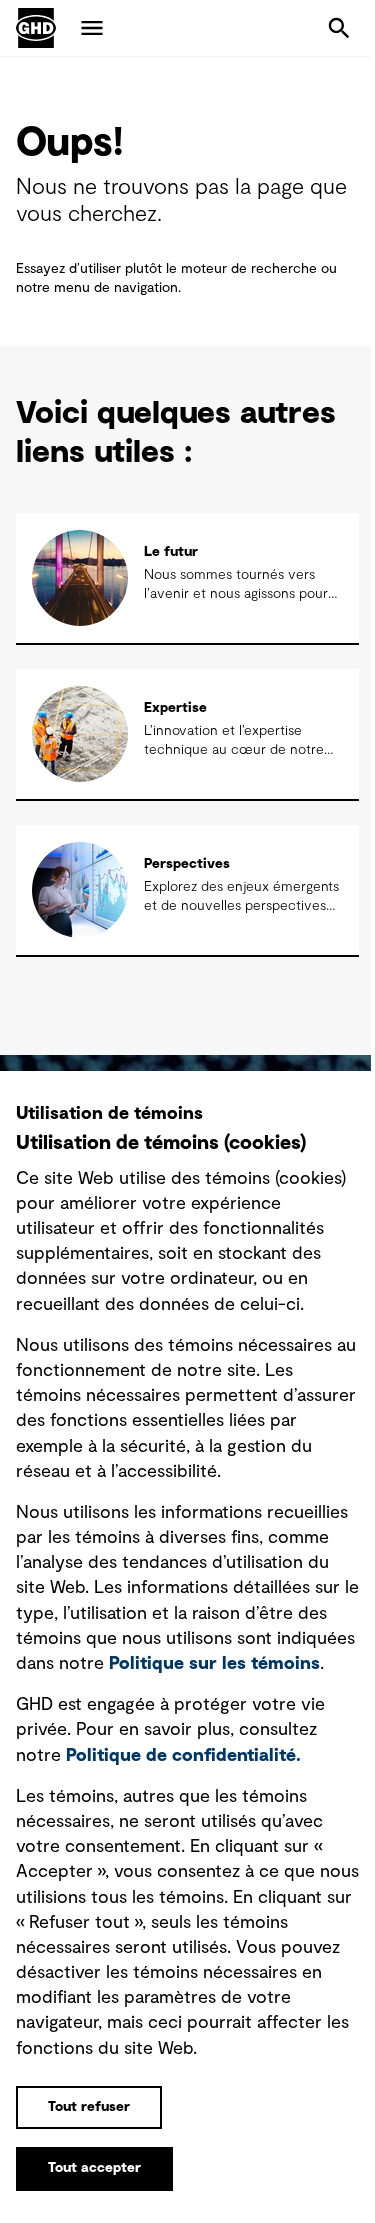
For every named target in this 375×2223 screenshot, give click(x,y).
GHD (36, 28)
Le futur (171, 552)
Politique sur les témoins (214, 1664)
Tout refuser (89, 2107)
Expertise (175, 708)
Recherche (339, 28)
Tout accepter (94, 2168)
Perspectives (187, 864)
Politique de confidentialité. (183, 1756)
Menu (92, 28)
